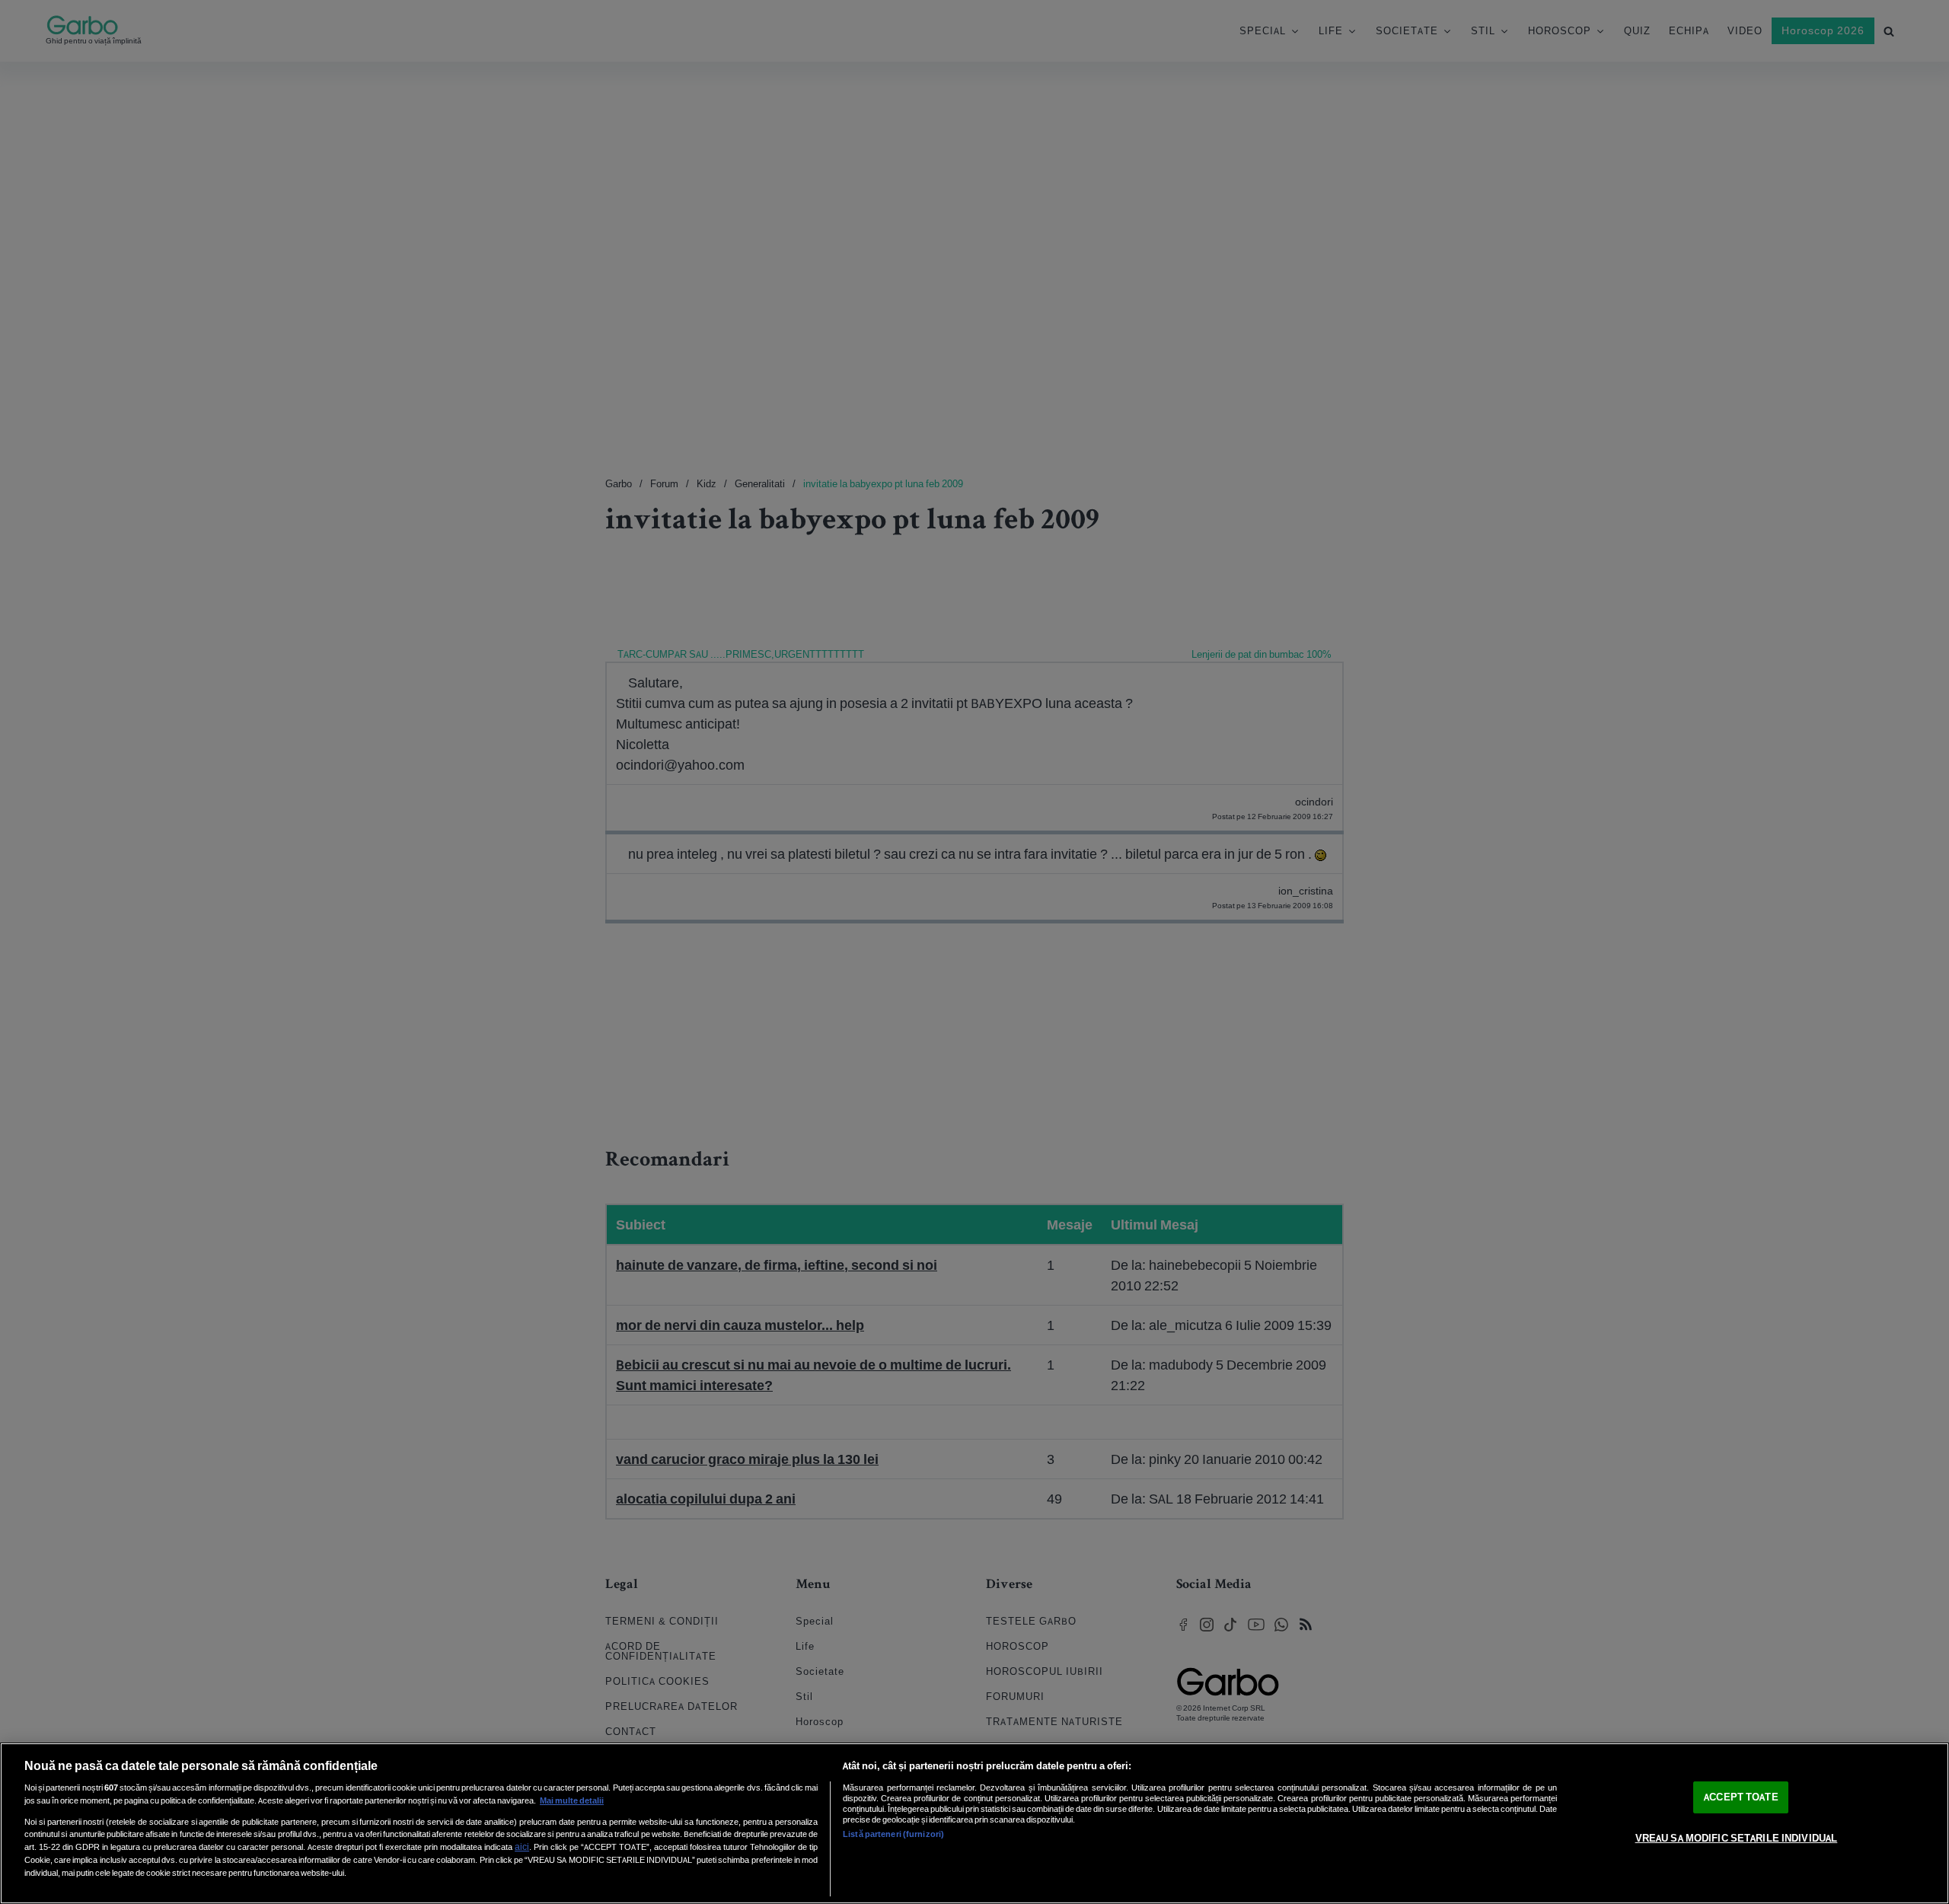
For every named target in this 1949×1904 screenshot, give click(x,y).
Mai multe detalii (572, 1800)
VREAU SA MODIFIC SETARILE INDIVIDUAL (1737, 1838)
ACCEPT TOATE (1741, 1797)
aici (522, 1847)
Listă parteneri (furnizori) (893, 1834)
